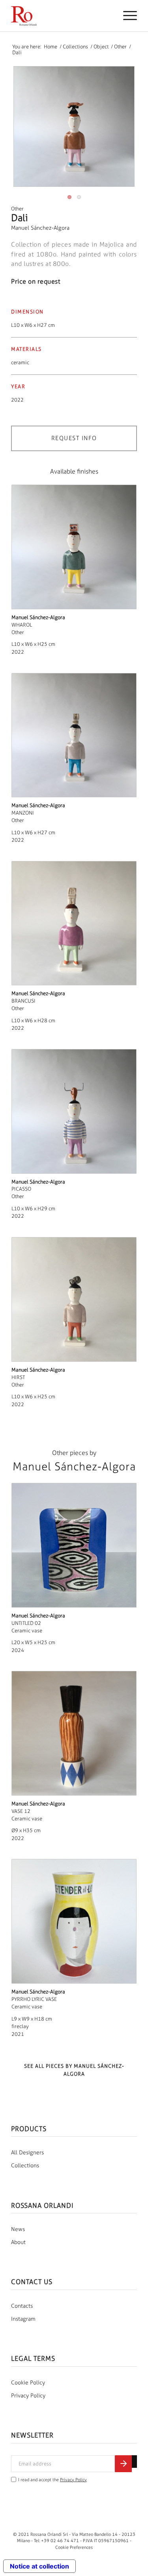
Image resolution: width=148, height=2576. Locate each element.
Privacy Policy (28, 2396)
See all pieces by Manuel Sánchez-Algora (74, 2070)
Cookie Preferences (74, 2547)
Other (17, 209)
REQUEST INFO (74, 438)
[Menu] (126, 16)
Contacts (22, 2306)
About (18, 2242)
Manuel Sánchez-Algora (40, 228)
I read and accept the (52, 2480)
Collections (25, 2166)
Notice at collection (39, 2566)
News (18, 2229)
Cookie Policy (28, 2383)
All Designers (27, 2153)
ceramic (20, 362)
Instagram (23, 2319)
